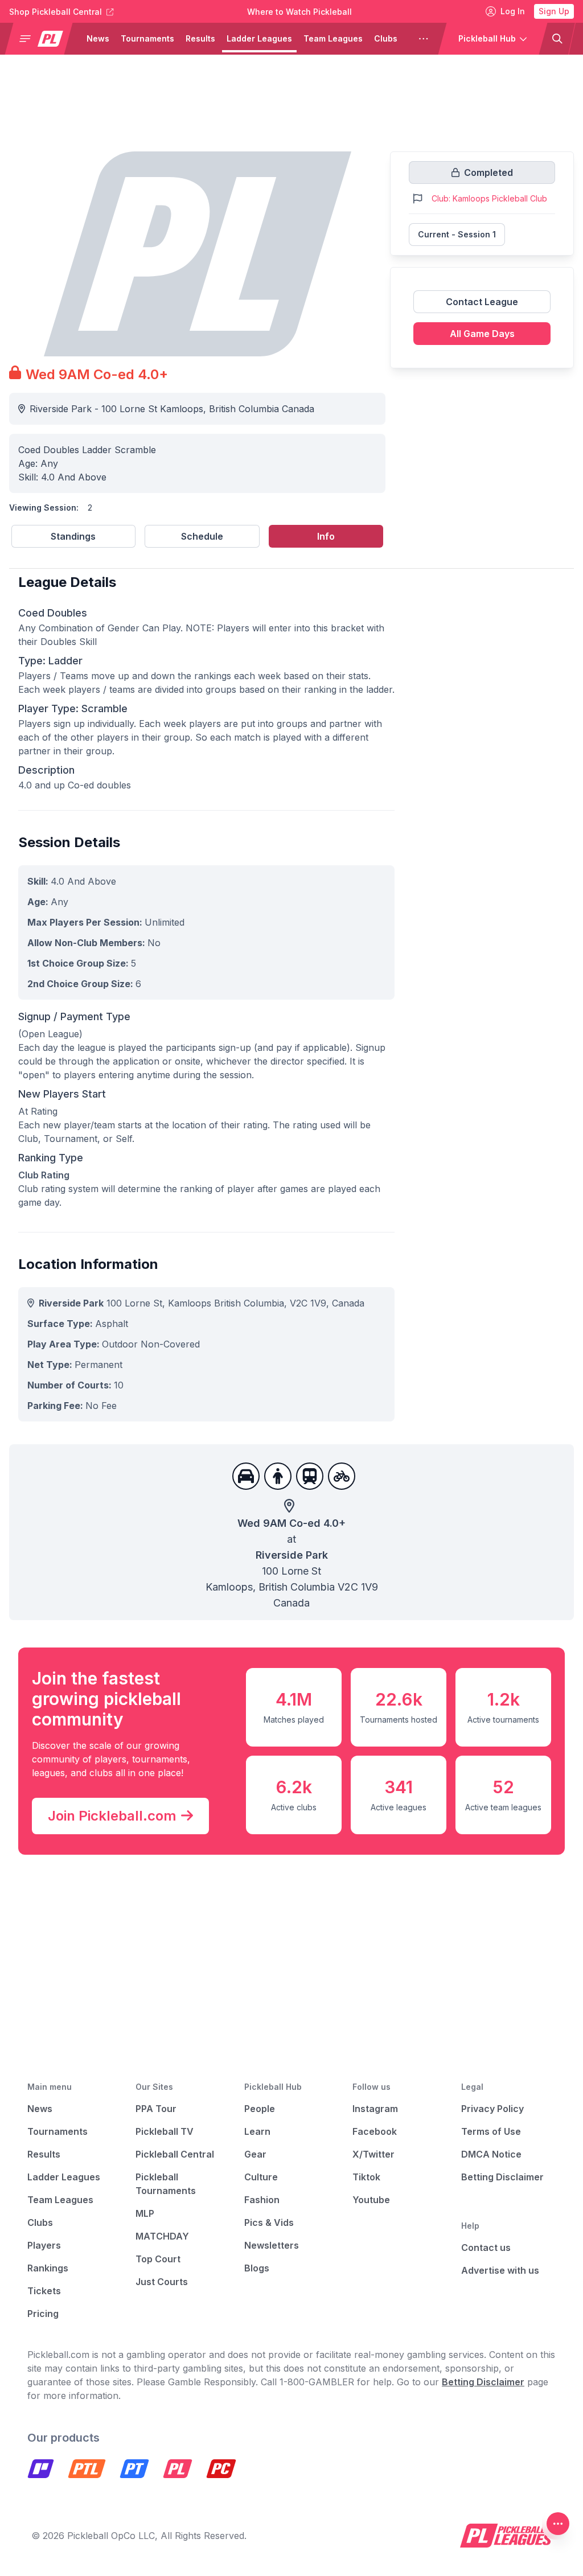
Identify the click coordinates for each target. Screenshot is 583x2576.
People (260, 2109)
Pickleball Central (175, 2154)
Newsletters (272, 2245)
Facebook (375, 2131)
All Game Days (482, 334)
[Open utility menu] (558, 2524)
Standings (73, 536)
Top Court (158, 2259)
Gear (255, 2154)
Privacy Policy (492, 2109)
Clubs (386, 38)
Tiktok (366, 2177)
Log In (513, 11)
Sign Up (554, 11)
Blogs (257, 2268)
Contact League (482, 302)
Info (326, 536)
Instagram (375, 2109)
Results (200, 38)
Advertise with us (500, 2270)
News (98, 38)
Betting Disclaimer (502, 2177)
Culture (261, 2177)
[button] (43, 39)
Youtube (371, 2200)
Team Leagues (333, 38)
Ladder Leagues (259, 38)
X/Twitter (373, 2154)
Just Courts (162, 2282)
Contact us (486, 2248)
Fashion (262, 2200)
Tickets (44, 2291)
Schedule (202, 536)
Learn (257, 2131)
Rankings (48, 2268)
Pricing (43, 2314)
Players (44, 2245)
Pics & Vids (269, 2222)
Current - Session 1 (457, 234)
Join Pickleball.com (112, 1816)
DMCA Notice (491, 2154)
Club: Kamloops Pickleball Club (489, 198)
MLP (145, 2213)
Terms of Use (491, 2131)
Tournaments (147, 38)
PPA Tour (156, 2109)
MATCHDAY (162, 2236)
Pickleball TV (165, 2131)
